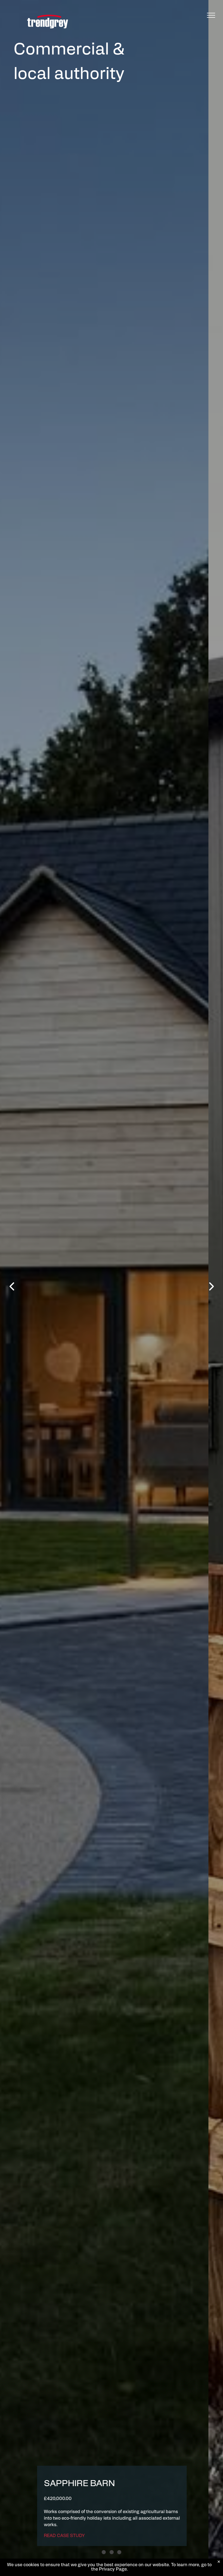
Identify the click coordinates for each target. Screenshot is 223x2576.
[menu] (211, 15)
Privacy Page (113, 2569)
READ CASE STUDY (79, 2536)
